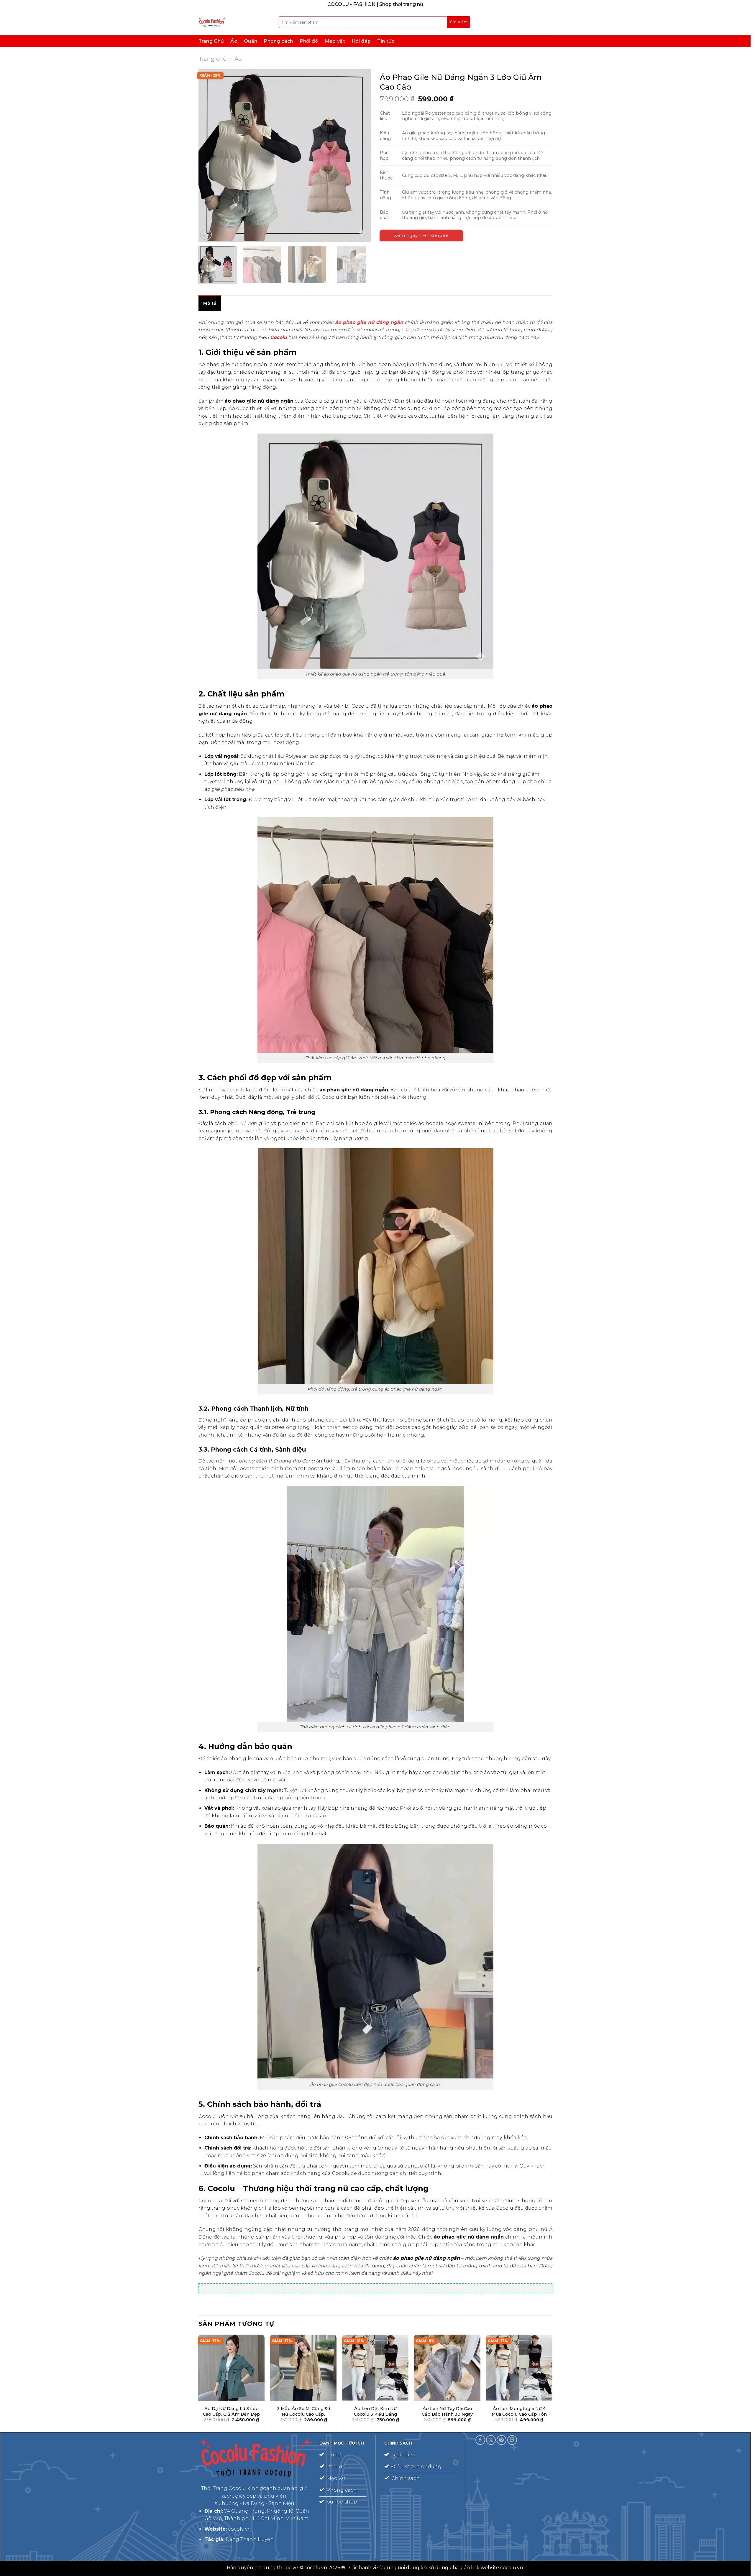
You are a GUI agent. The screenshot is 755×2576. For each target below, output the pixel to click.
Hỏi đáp (361, 41)
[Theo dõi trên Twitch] (512, 2440)
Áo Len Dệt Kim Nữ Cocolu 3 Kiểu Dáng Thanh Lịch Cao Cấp (375, 2414)
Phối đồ (309, 41)
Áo (234, 41)
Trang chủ (212, 59)
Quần (251, 41)
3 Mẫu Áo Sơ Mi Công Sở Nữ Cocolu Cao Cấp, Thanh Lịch (303, 2414)
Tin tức (386, 41)
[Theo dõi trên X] (491, 2440)
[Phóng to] (206, 234)
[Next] (360, 155)
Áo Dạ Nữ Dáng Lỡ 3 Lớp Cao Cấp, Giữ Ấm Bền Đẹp (231, 2411)
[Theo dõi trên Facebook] (480, 2440)
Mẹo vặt (335, 41)
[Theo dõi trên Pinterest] (502, 2440)
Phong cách (278, 41)
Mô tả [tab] (210, 303)
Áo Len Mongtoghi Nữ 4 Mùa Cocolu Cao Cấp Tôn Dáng (519, 2414)
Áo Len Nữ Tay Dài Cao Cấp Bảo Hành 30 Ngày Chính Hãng (447, 2414)
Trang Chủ (211, 41)
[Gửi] (459, 22)
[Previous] (209, 155)
